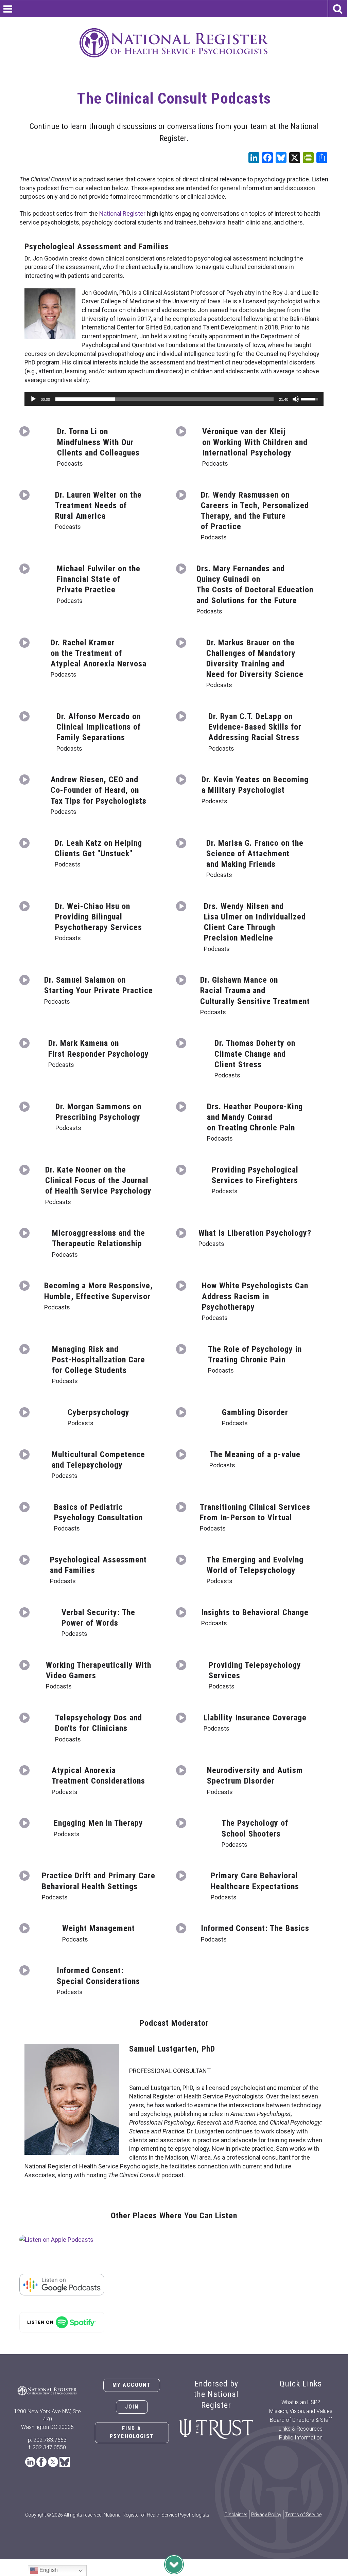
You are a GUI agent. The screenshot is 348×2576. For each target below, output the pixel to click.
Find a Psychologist (132, 2432)
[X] (295, 158)
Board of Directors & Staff (301, 2420)
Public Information (301, 2438)
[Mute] (296, 399)
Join (132, 2407)
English (48, 2570)
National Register (122, 213)
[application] (174, 399)
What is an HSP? (301, 2402)
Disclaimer (236, 2515)
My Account (132, 2385)
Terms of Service (303, 2515)
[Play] (33, 399)
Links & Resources (301, 2429)
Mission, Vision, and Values (301, 2411)
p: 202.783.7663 (47, 2440)
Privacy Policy (266, 2515)
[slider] (164, 399)
